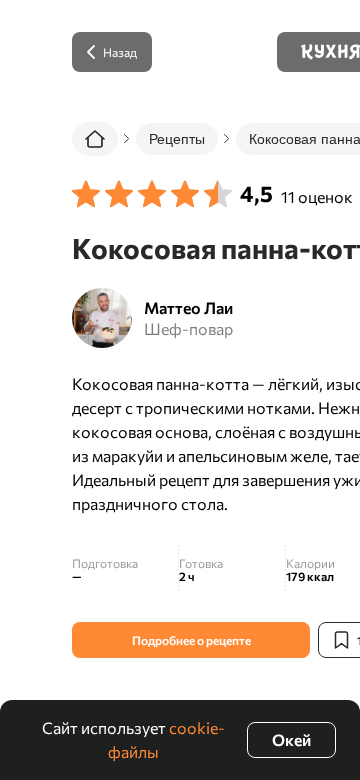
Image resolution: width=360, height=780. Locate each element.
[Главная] (95, 139)
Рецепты (177, 139)
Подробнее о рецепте (191, 640)
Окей (291, 739)
